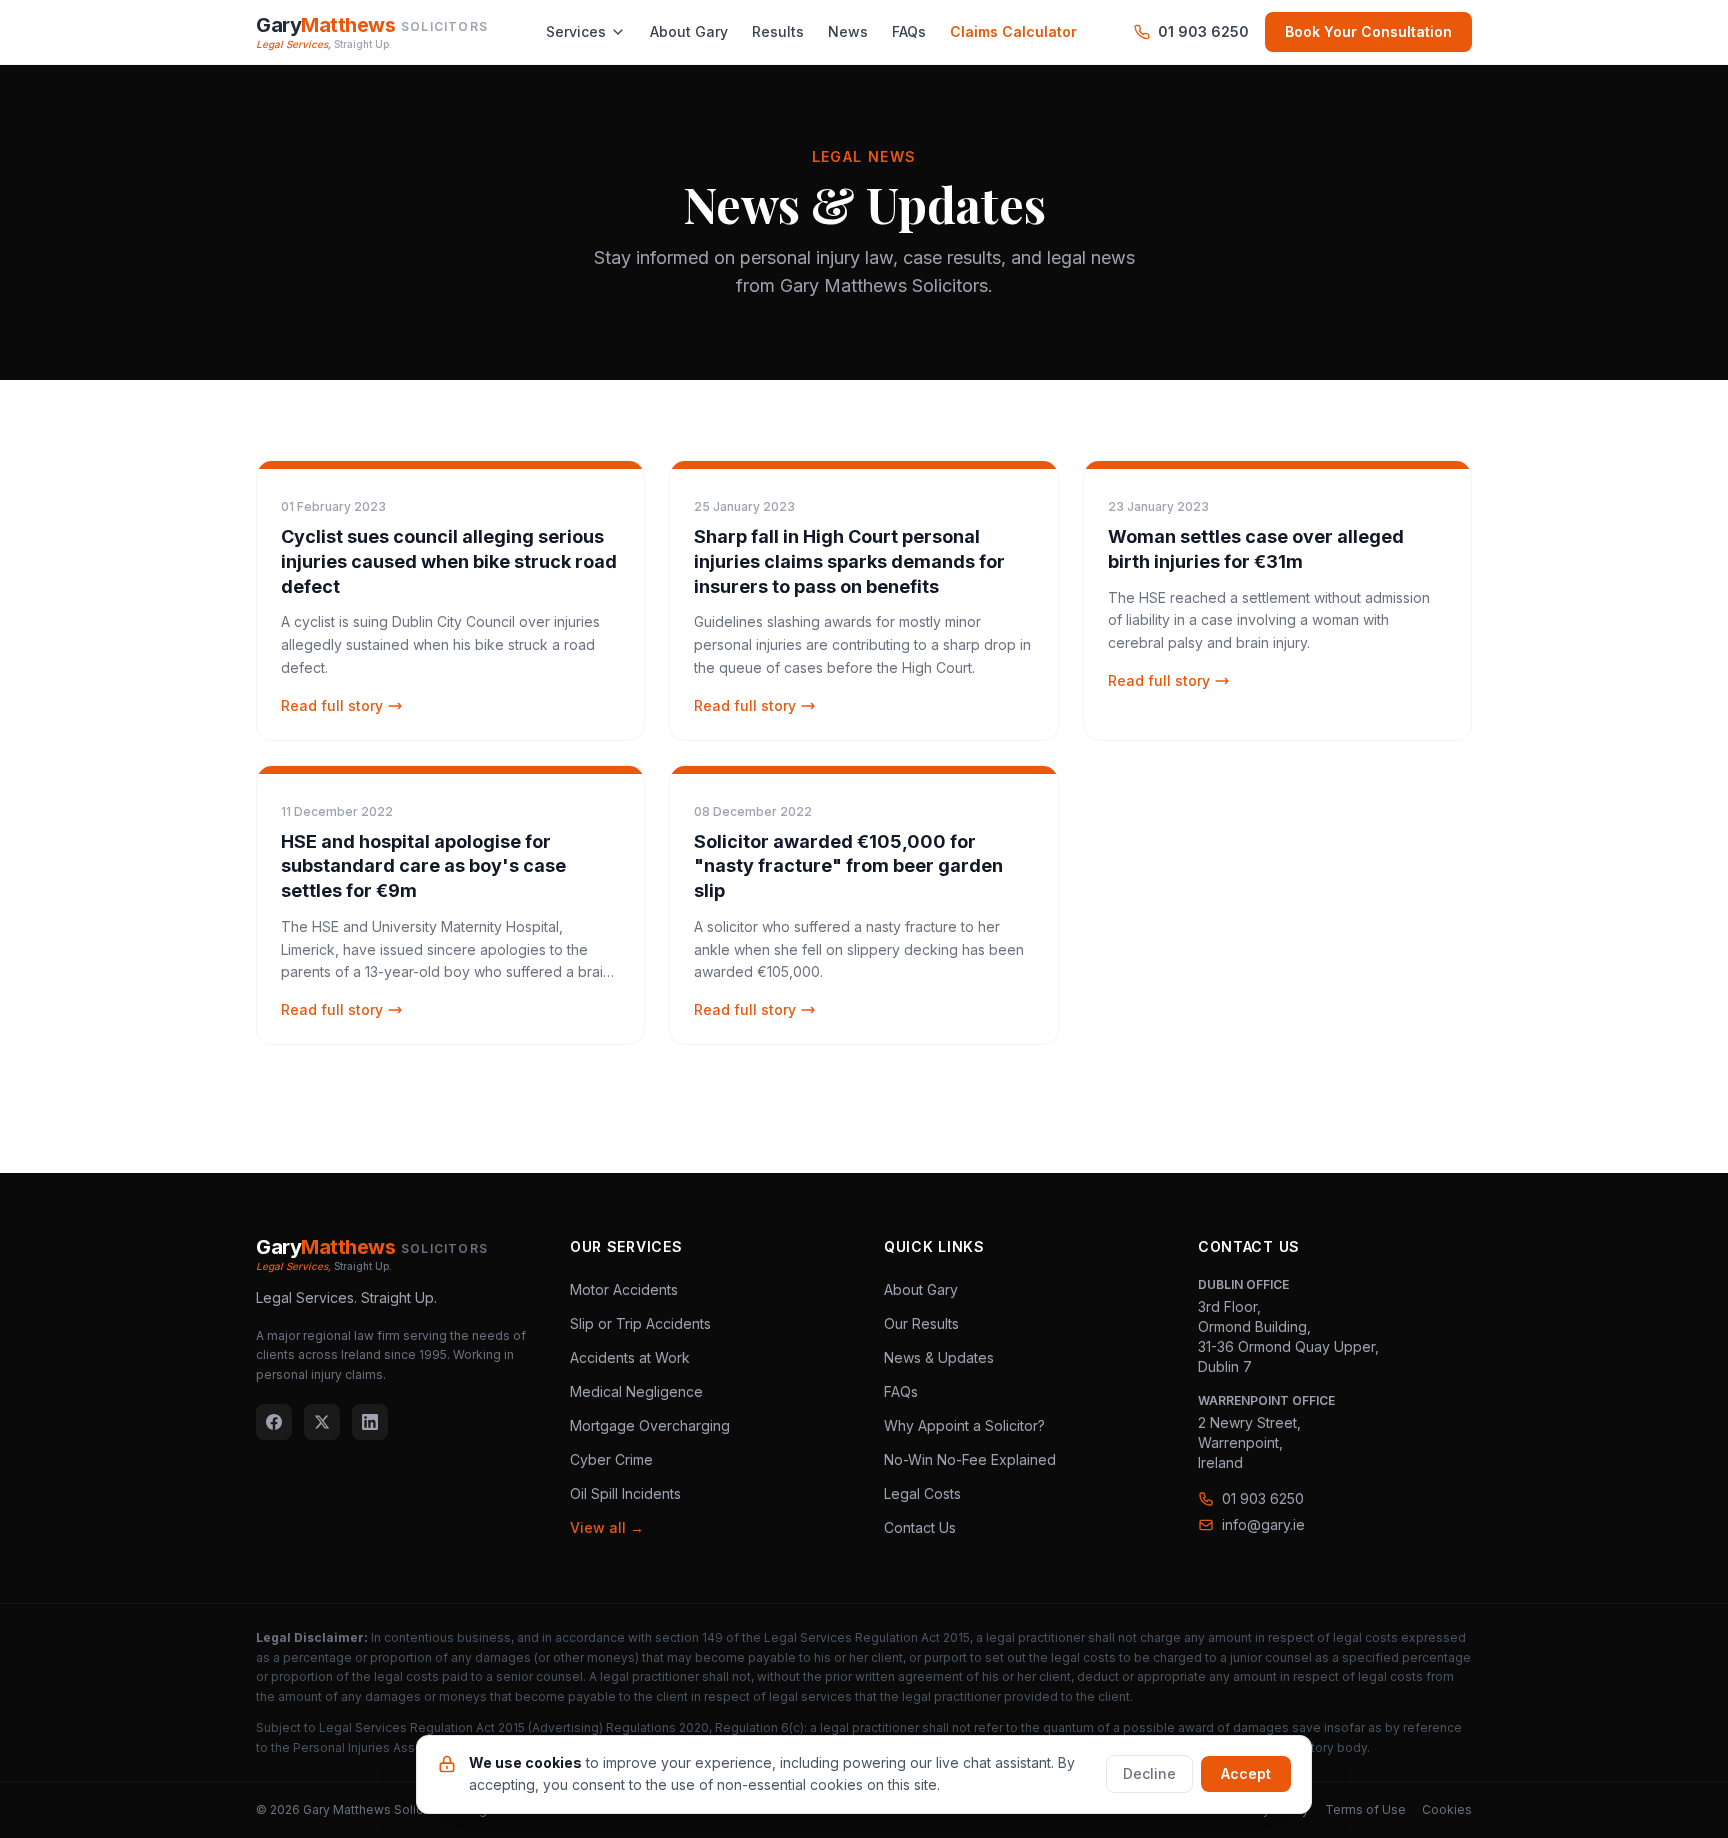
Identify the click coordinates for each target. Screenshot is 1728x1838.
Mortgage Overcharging (650, 1425)
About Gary (689, 31)
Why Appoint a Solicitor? (964, 1425)
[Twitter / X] (322, 1422)
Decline (1149, 1773)
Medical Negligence (636, 1391)
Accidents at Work (630, 1357)
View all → (607, 1527)
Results (778, 31)
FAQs (909, 31)
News (848, 31)
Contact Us (920, 1527)
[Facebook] (274, 1422)
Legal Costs (922, 1493)
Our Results (921, 1323)
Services (576, 31)
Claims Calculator (1013, 31)
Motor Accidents (624, 1289)
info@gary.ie (1263, 1524)
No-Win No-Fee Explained (970, 1459)
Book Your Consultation (1368, 31)
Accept (1246, 1773)
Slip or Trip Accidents (640, 1323)
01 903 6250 (1203, 31)
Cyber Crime (611, 1459)
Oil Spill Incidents (625, 1493)
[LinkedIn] (370, 1422)
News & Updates (939, 1357)
